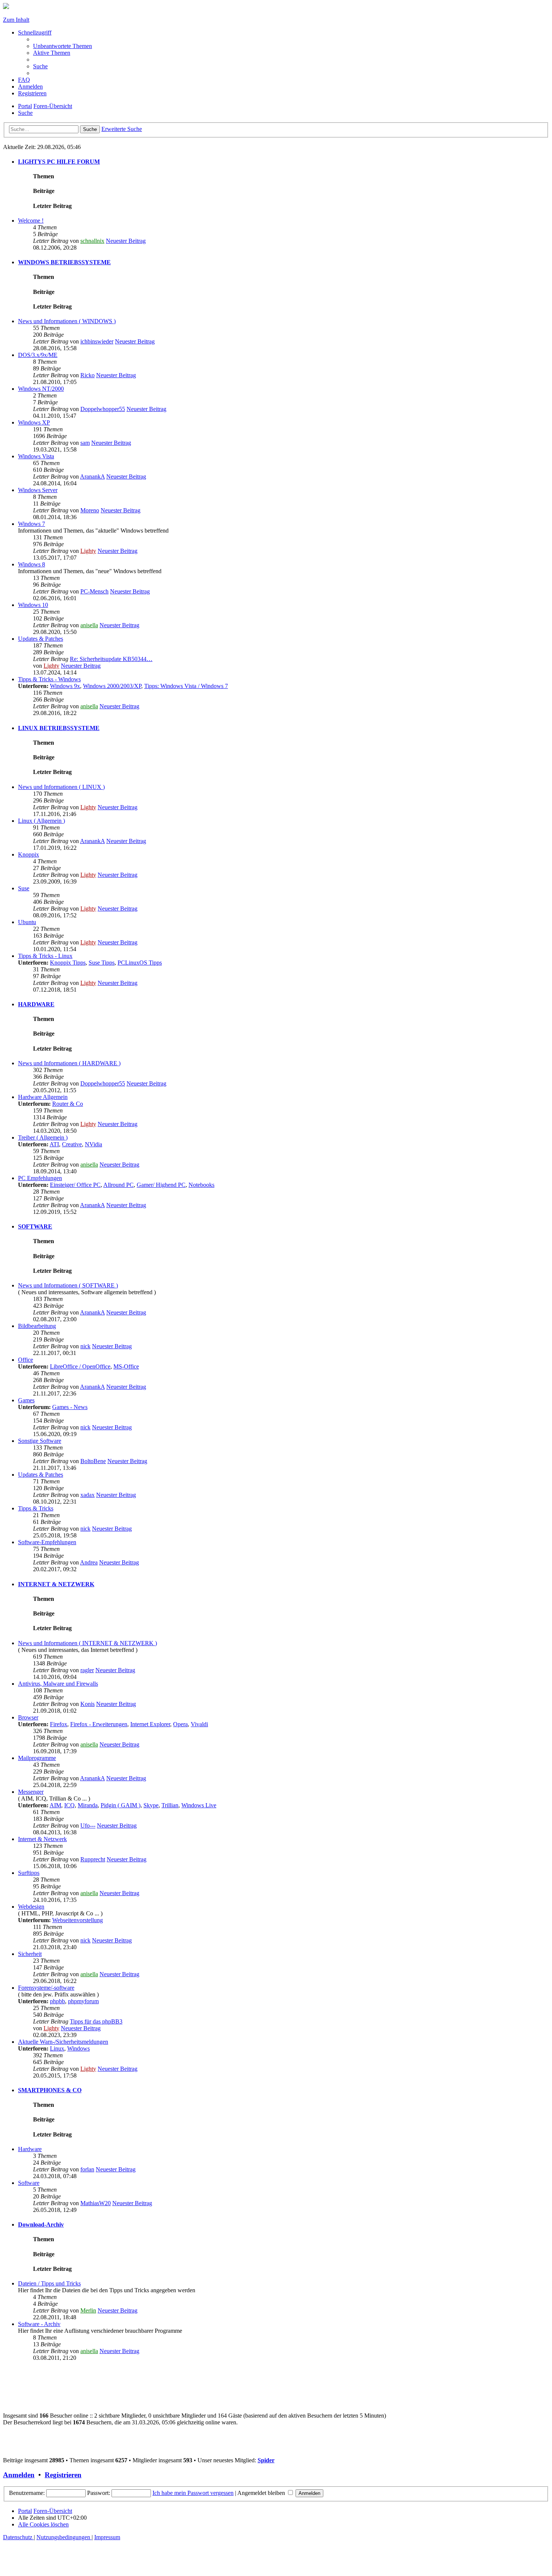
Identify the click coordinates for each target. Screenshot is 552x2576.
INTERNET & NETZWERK (56, 1584)
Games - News (70, 1407)
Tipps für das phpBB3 (96, 2021)
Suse (24, 888)
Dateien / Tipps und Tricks (49, 2283)
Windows (78, 2048)
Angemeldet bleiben (262, 2493)
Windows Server (38, 490)
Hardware (30, 2149)
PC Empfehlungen (40, 1178)
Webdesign (31, 1907)
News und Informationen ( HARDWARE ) (69, 1063)
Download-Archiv (41, 2224)
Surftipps (29, 1873)
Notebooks (201, 1185)
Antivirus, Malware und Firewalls (58, 1684)
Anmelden (19, 2475)
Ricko (87, 375)
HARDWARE (36, 1004)
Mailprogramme (37, 1758)
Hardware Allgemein (43, 1097)
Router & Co (68, 1104)
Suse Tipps (102, 963)
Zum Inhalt (16, 20)
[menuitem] (63, 46)
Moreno (90, 510)
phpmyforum (83, 2001)
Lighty (88, 551)
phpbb (57, 2001)
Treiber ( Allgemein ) (43, 1137)
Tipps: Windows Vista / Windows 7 (186, 686)
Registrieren (63, 2475)
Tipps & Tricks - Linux (45, 956)
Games (26, 1400)
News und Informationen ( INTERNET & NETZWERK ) (87, 1643)
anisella (89, 625)
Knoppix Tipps (68, 963)
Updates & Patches (41, 639)
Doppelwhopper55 (103, 409)
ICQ (69, 1805)
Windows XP (34, 422)
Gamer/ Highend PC (161, 1185)
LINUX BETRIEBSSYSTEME (59, 728)
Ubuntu (27, 922)
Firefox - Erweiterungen (99, 1724)
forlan (87, 2169)
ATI (54, 1144)
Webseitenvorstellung (78, 1920)
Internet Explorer (150, 1724)
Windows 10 (33, 605)
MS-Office (126, 1366)
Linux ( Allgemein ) (41, 821)
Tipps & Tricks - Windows (49, 679)
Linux (57, 2048)
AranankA (92, 477)
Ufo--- (88, 1825)
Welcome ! (31, 221)
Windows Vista (36, 456)
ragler (87, 1670)
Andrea (89, 1562)
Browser (28, 1717)
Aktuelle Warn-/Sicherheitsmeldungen (63, 2042)
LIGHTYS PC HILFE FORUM (59, 162)
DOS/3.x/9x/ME (38, 355)
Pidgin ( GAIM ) (121, 1805)
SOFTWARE (35, 1226)
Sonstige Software (40, 1441)
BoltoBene (93, 1461)
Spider (266, 2460)
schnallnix (92, 241)
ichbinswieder (97, 341)
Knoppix (29, 854)
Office (26, 1360)
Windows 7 (32, 524)
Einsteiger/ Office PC (75, 1185)
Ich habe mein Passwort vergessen (193, 2493)
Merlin (88, 2310)
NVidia (94, 1144)
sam (85, 443)
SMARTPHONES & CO (50, 2090)
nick (85, 1346)
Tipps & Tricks (36, 1508)
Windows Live (199, 1805)
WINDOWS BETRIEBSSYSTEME (64, 262)
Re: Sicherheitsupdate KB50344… (111, 659)
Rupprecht (93, 1859)
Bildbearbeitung (37, 1326)
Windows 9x (65, 686)
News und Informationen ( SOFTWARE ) (68, 1285)
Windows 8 (32, 564)
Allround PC (118, 1185)
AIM (55, 1805)
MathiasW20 (96, 2203)
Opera (180, 1724)
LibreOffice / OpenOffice (80, 1366)
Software (29, 2183)
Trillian (170, 1805)
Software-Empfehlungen (47, 1542)
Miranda (88, 1805)
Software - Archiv (39, 2324)
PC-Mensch (94, 591)
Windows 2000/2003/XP (112, 686)
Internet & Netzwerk (42, 1839)
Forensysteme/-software (46, 1988)
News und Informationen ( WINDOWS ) (67, 321)
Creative (72, 1144)
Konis (87, 1704)
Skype (151, 1805)
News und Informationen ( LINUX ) (61, 787)
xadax (87, 1495)
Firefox (59, 1724)
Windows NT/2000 (41, 389)
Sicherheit (30, 1954)
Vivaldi (199, 1724)
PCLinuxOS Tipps (140, 963)
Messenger (31, 1792)
